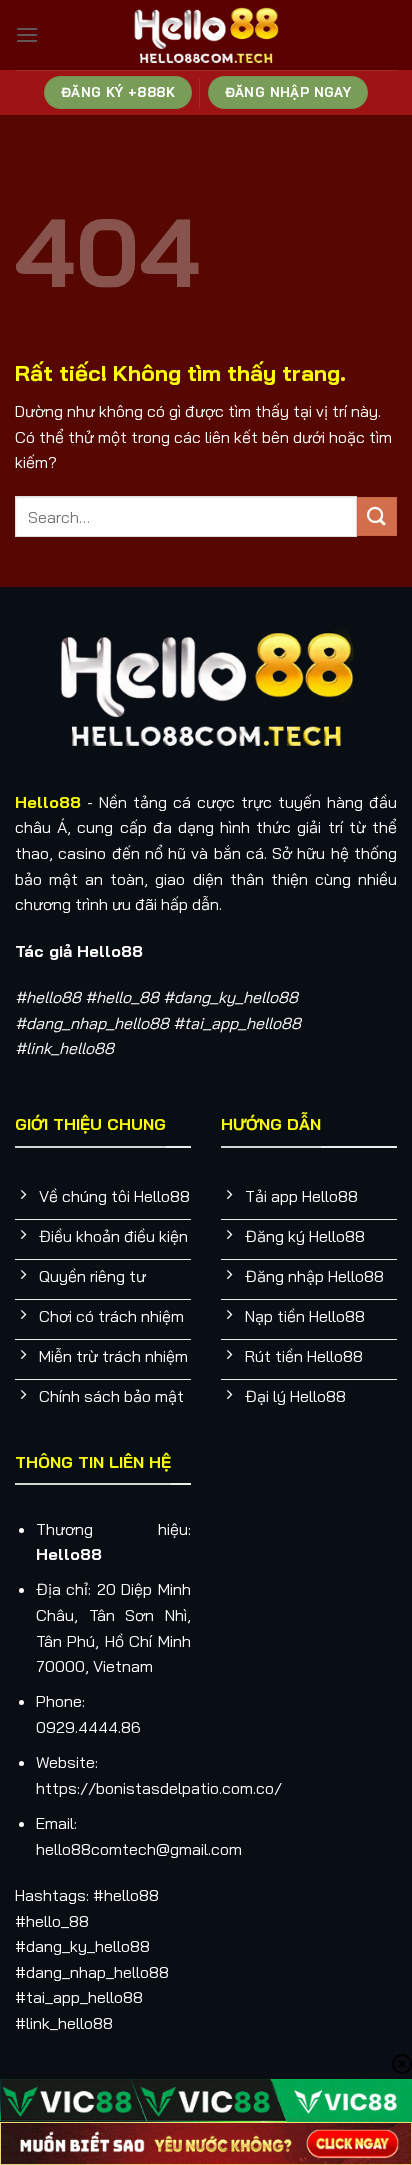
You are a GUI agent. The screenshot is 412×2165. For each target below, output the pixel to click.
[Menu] (27, 34)
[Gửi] (377, 516)
